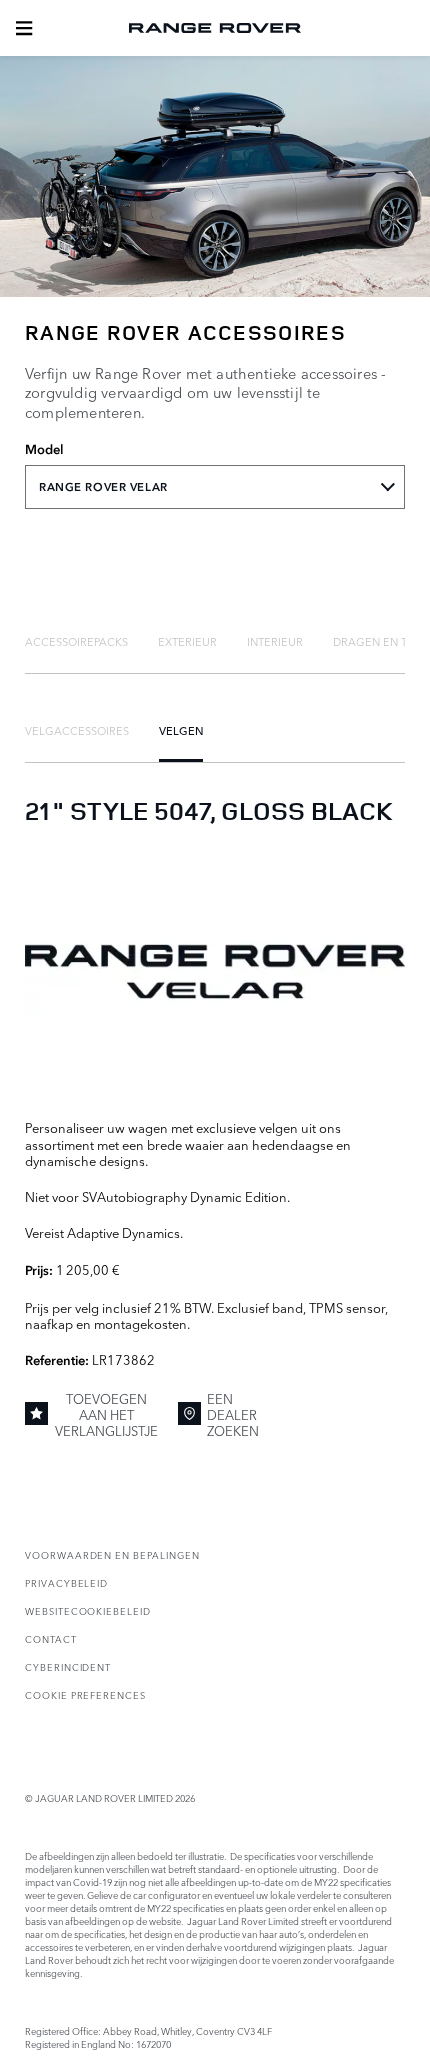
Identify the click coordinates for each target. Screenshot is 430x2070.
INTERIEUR (275, 641)
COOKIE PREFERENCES (85, 1694)
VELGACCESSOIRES (77, 730)
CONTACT (51, 1638)
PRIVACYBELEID (66, 1582)
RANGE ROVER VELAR (103, 487)
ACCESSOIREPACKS (76, 641)
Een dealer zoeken (233, 1414)
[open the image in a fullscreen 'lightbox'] (215, 971)
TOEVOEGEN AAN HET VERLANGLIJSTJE (106, 1414)
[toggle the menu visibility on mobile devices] (24, 28)
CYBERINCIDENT (68, 1666)
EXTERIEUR (187, 641)
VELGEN (181, 730)
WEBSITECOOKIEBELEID (88, 1610)
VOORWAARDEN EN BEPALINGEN (112, 1554)
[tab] (76, 641)
